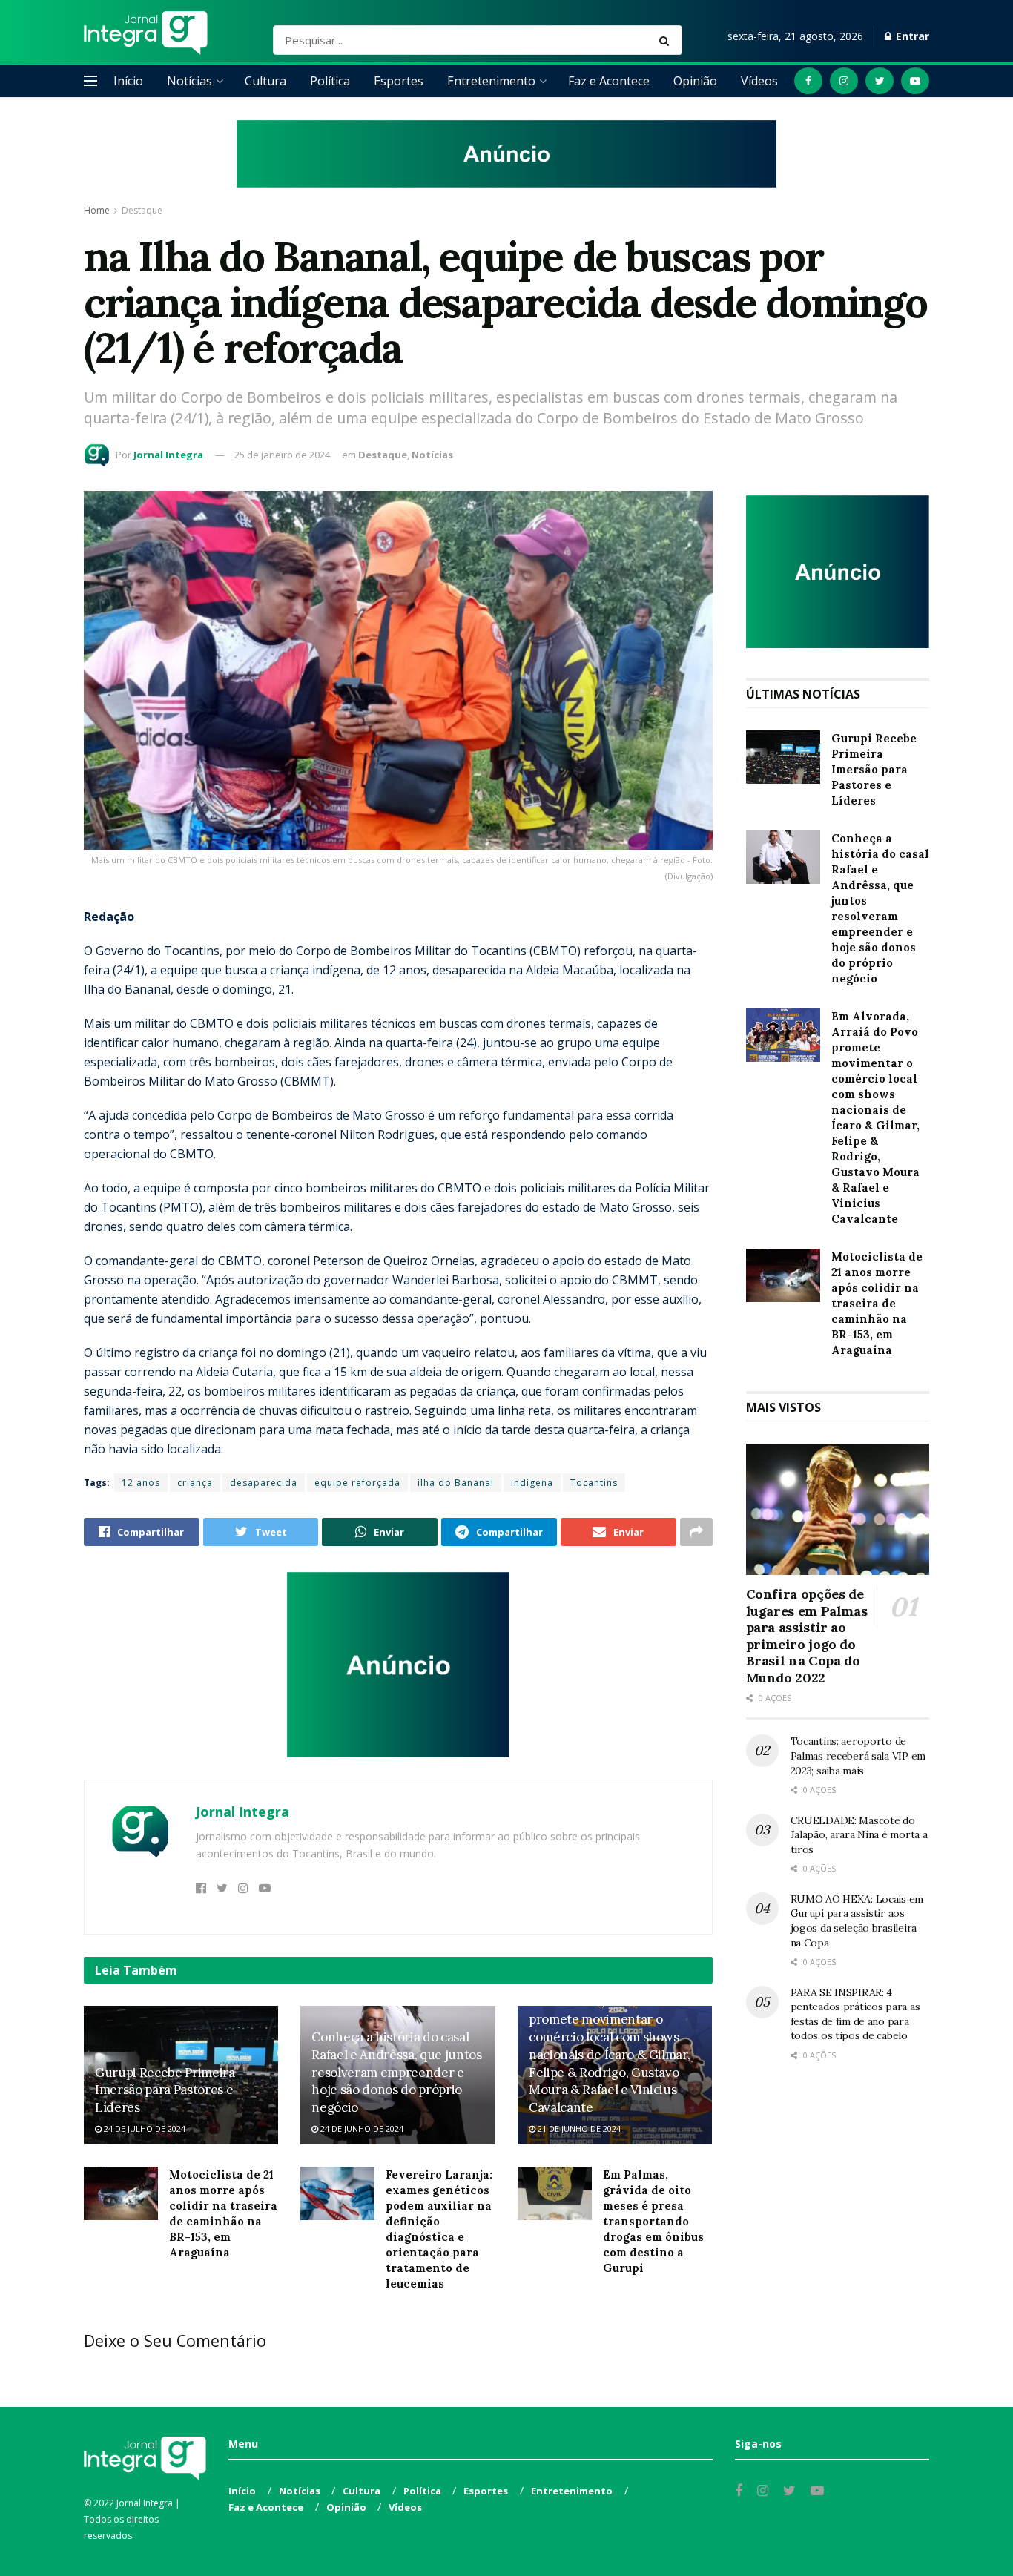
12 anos (141, 1483)
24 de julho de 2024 (143, 2128)
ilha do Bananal (456, 1483)
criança (195, 1483)
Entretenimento (491, 81)
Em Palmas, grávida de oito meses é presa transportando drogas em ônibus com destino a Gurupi (653, 2221)
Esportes (399, 81)
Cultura (265, 81)
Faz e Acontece (609, 81)
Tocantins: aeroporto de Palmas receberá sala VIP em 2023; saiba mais (858, 1756)
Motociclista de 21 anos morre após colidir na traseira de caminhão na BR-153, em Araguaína (877, 1303)
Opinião (695, 81)
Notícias (189, 81)
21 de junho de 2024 (578, 2128)
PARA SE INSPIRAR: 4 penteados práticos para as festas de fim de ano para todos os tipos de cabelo (855, 2014)
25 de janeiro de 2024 (282, 455)
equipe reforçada (357, 1483)
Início (128, 81)
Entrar (911, 36)
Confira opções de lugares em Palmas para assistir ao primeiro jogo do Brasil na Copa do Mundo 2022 (807, 1636)
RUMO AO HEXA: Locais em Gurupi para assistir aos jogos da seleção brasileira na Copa (857, 1921)
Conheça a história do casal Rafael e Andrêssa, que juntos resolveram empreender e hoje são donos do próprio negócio (396, 2072)
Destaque (142, 210)
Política (330, 81)
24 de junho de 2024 (361, 2128)
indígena (532, 1483)
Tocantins (594, 1483)
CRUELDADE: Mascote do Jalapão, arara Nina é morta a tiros (859, 1835)
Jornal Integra (168, 455)
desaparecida (264, 1483)
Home (97, 210)
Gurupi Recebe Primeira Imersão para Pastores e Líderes (165, 2090)
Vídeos (759, 81)
